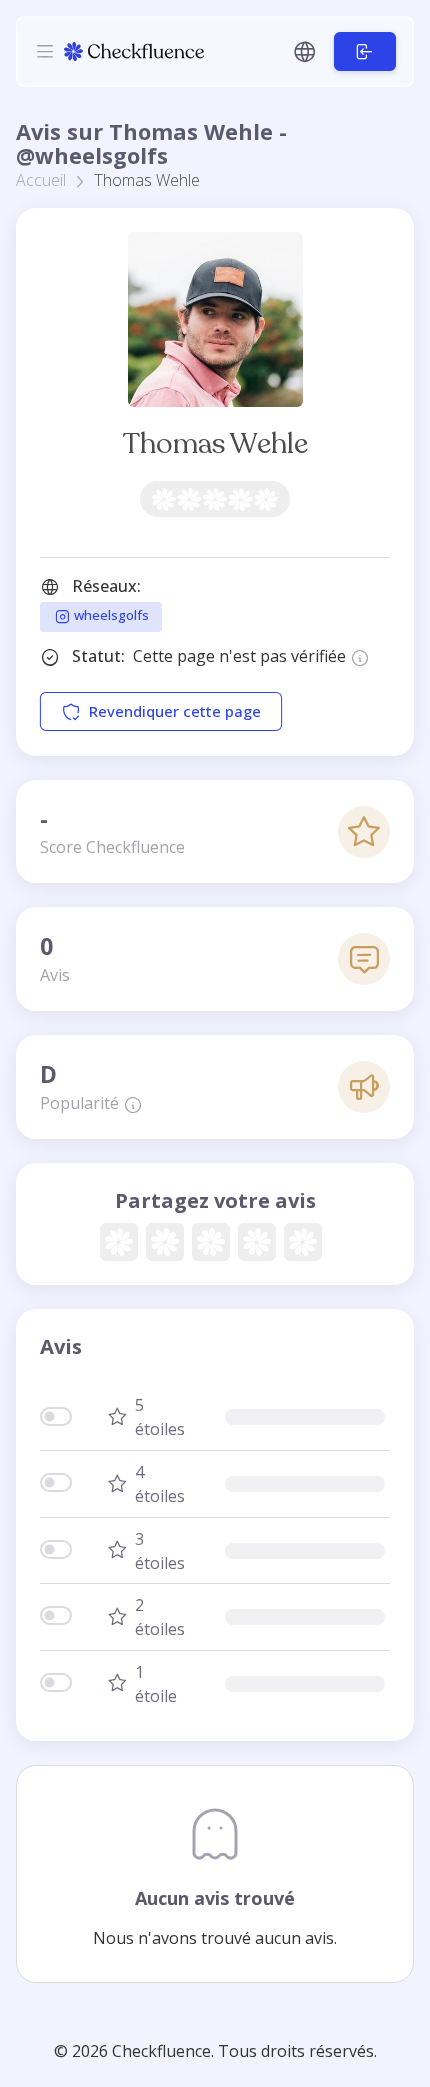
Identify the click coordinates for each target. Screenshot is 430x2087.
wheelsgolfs (110, 616)
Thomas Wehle (215, 443)
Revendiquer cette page (175, 712)
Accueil (41, 180)
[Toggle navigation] (45, 51)
